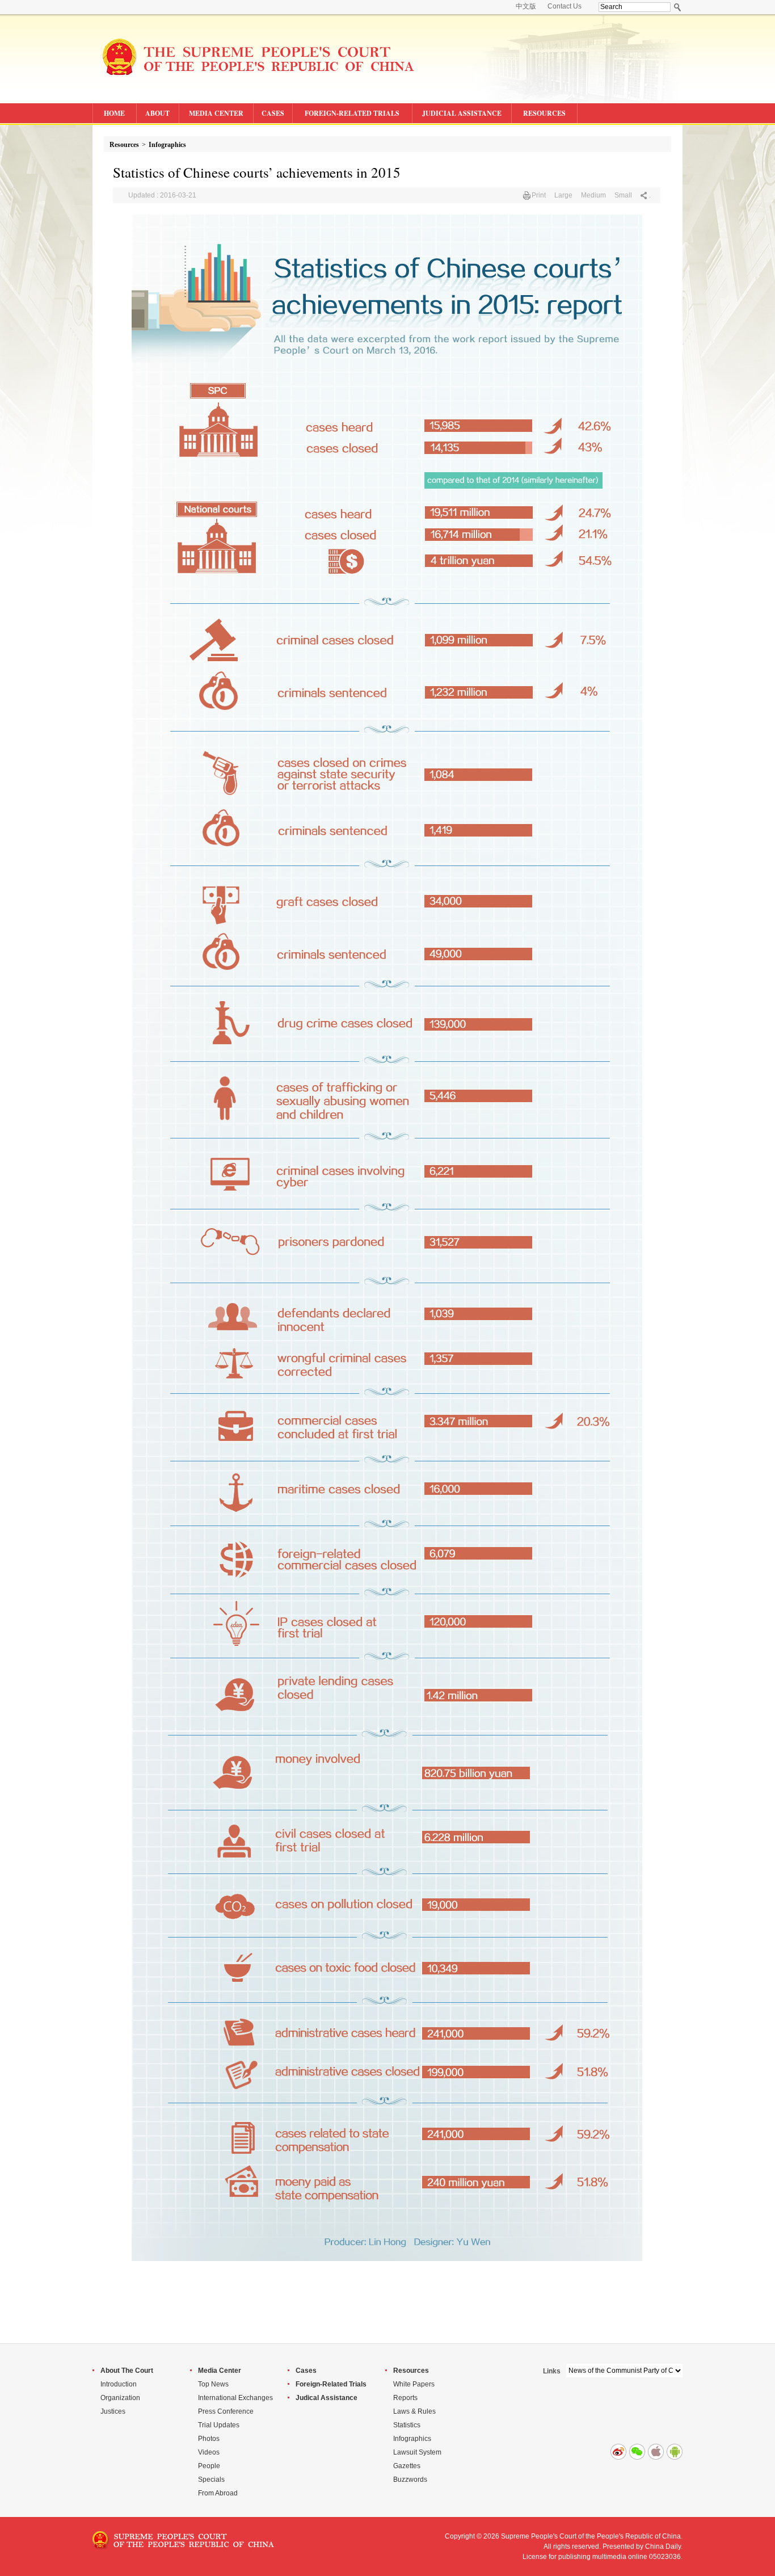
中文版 (526, 6)
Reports (405, 2398)
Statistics (407, 2425)
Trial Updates (219, 2425)
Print (539, 195)
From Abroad (218, 2493)
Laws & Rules (414, 2411)
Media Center (220, 2371)
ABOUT (157, 113)
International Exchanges (235, 2398)
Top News (213, 2384)
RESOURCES (544, 113)
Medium (593, 195)
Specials (211, 2480)
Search (678, 7)
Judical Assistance (327, 2398)
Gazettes (407, 2466)
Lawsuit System (417, 2452)
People (209, 2466)
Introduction (119, 2384)
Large (563, 195)
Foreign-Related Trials (331, 2384)
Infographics (167, 145)
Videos (209, 2452)
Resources (124, 145)
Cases (306, 2371)
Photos (209, 2439)
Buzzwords (410, 2480)
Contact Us (565, 6)
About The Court (127, 2371)
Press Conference (226, 2411)
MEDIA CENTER (216, 113)
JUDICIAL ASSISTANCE (462, 113)
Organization (120, 2398)
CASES (273, 113)
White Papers (414, 2384)
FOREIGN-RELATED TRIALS (352, 113)
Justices (113, 2411)
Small (623, 195)
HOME (114, 113)
